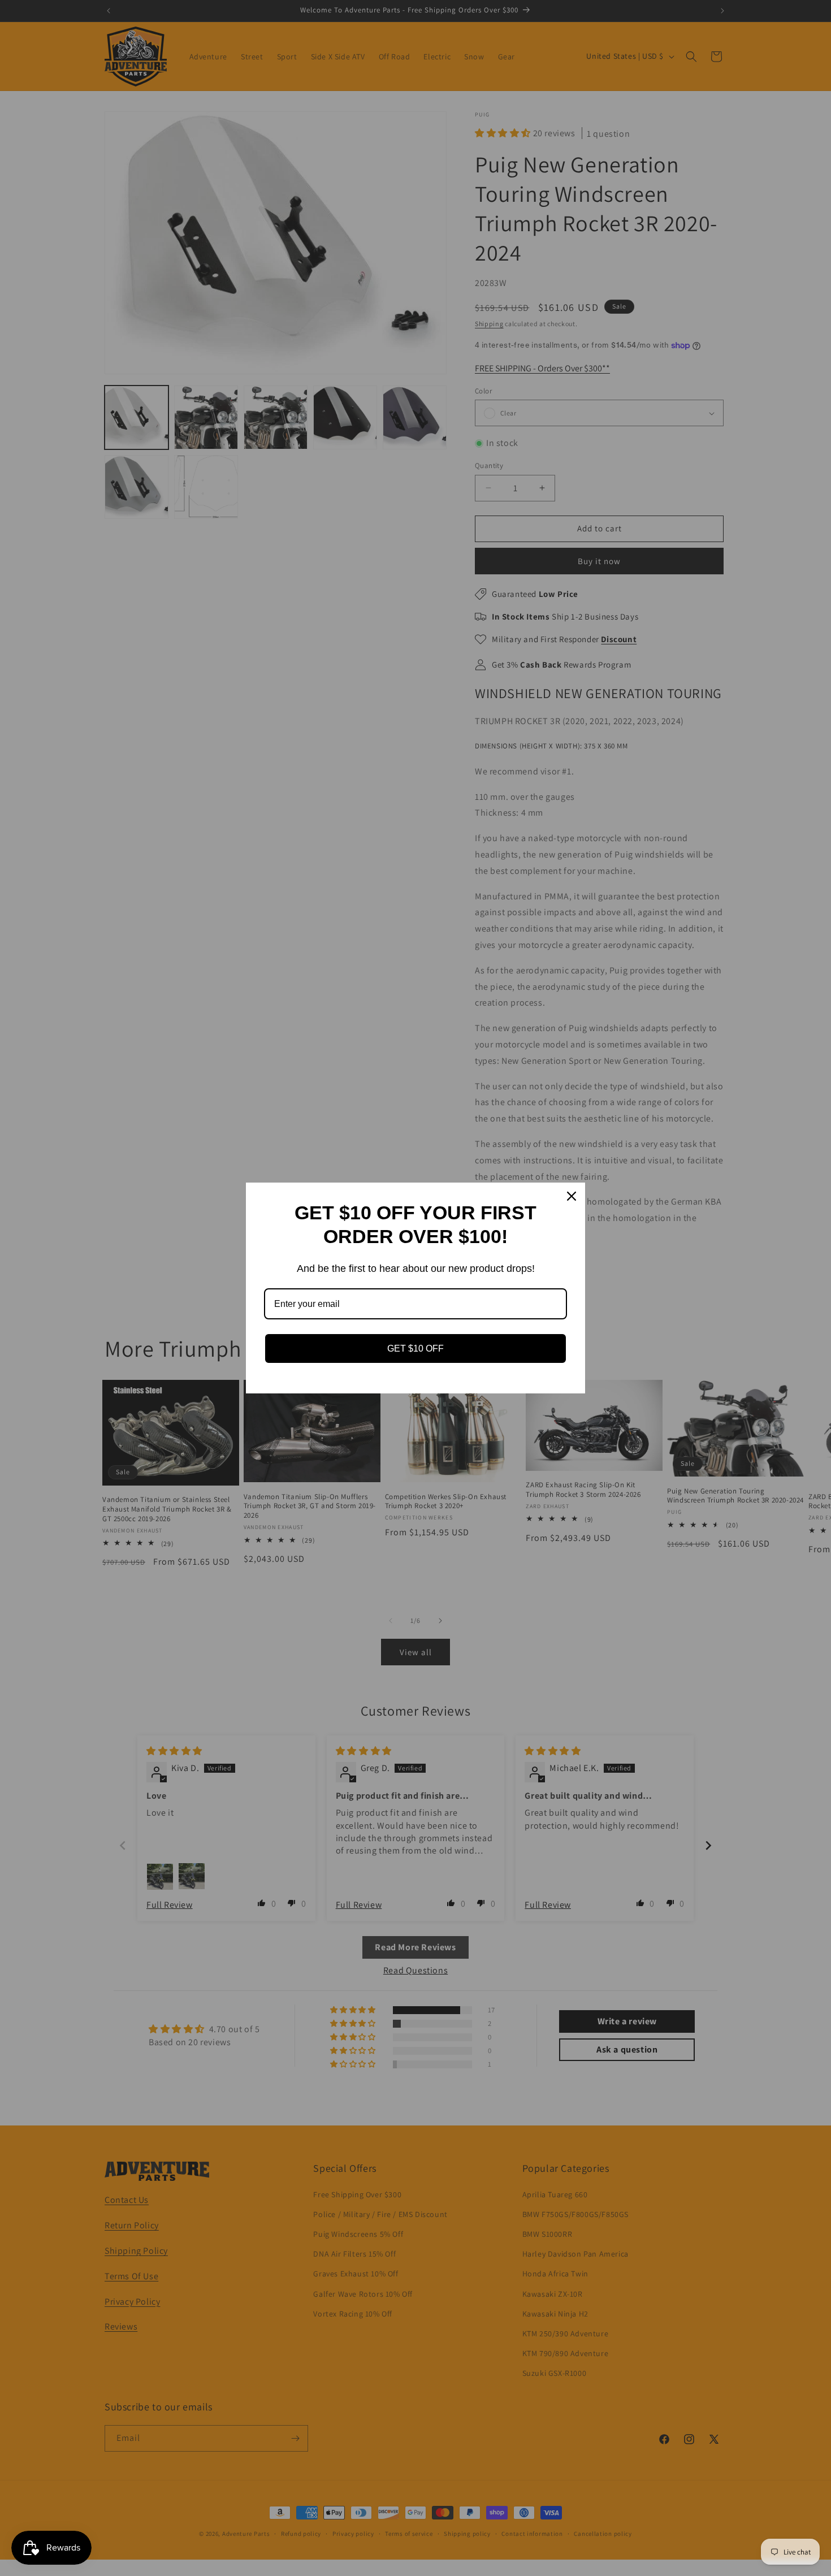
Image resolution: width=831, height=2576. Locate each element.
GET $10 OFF (415, 1348)
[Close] (572, 1196)
